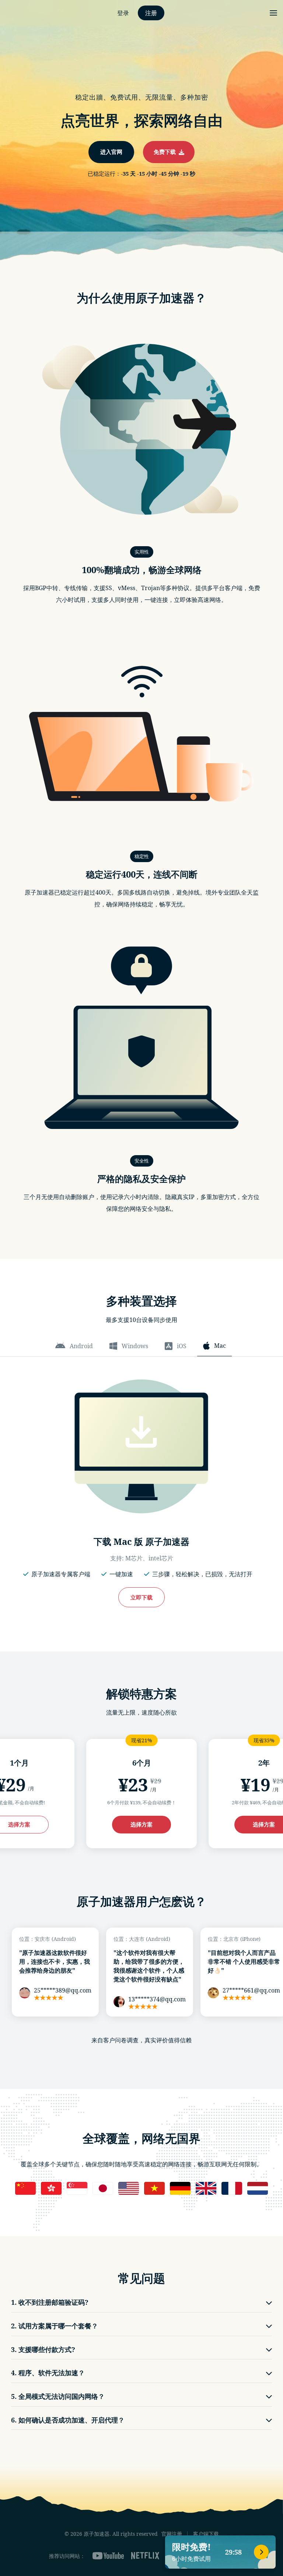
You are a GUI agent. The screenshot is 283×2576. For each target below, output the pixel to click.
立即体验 (141, 1319)
